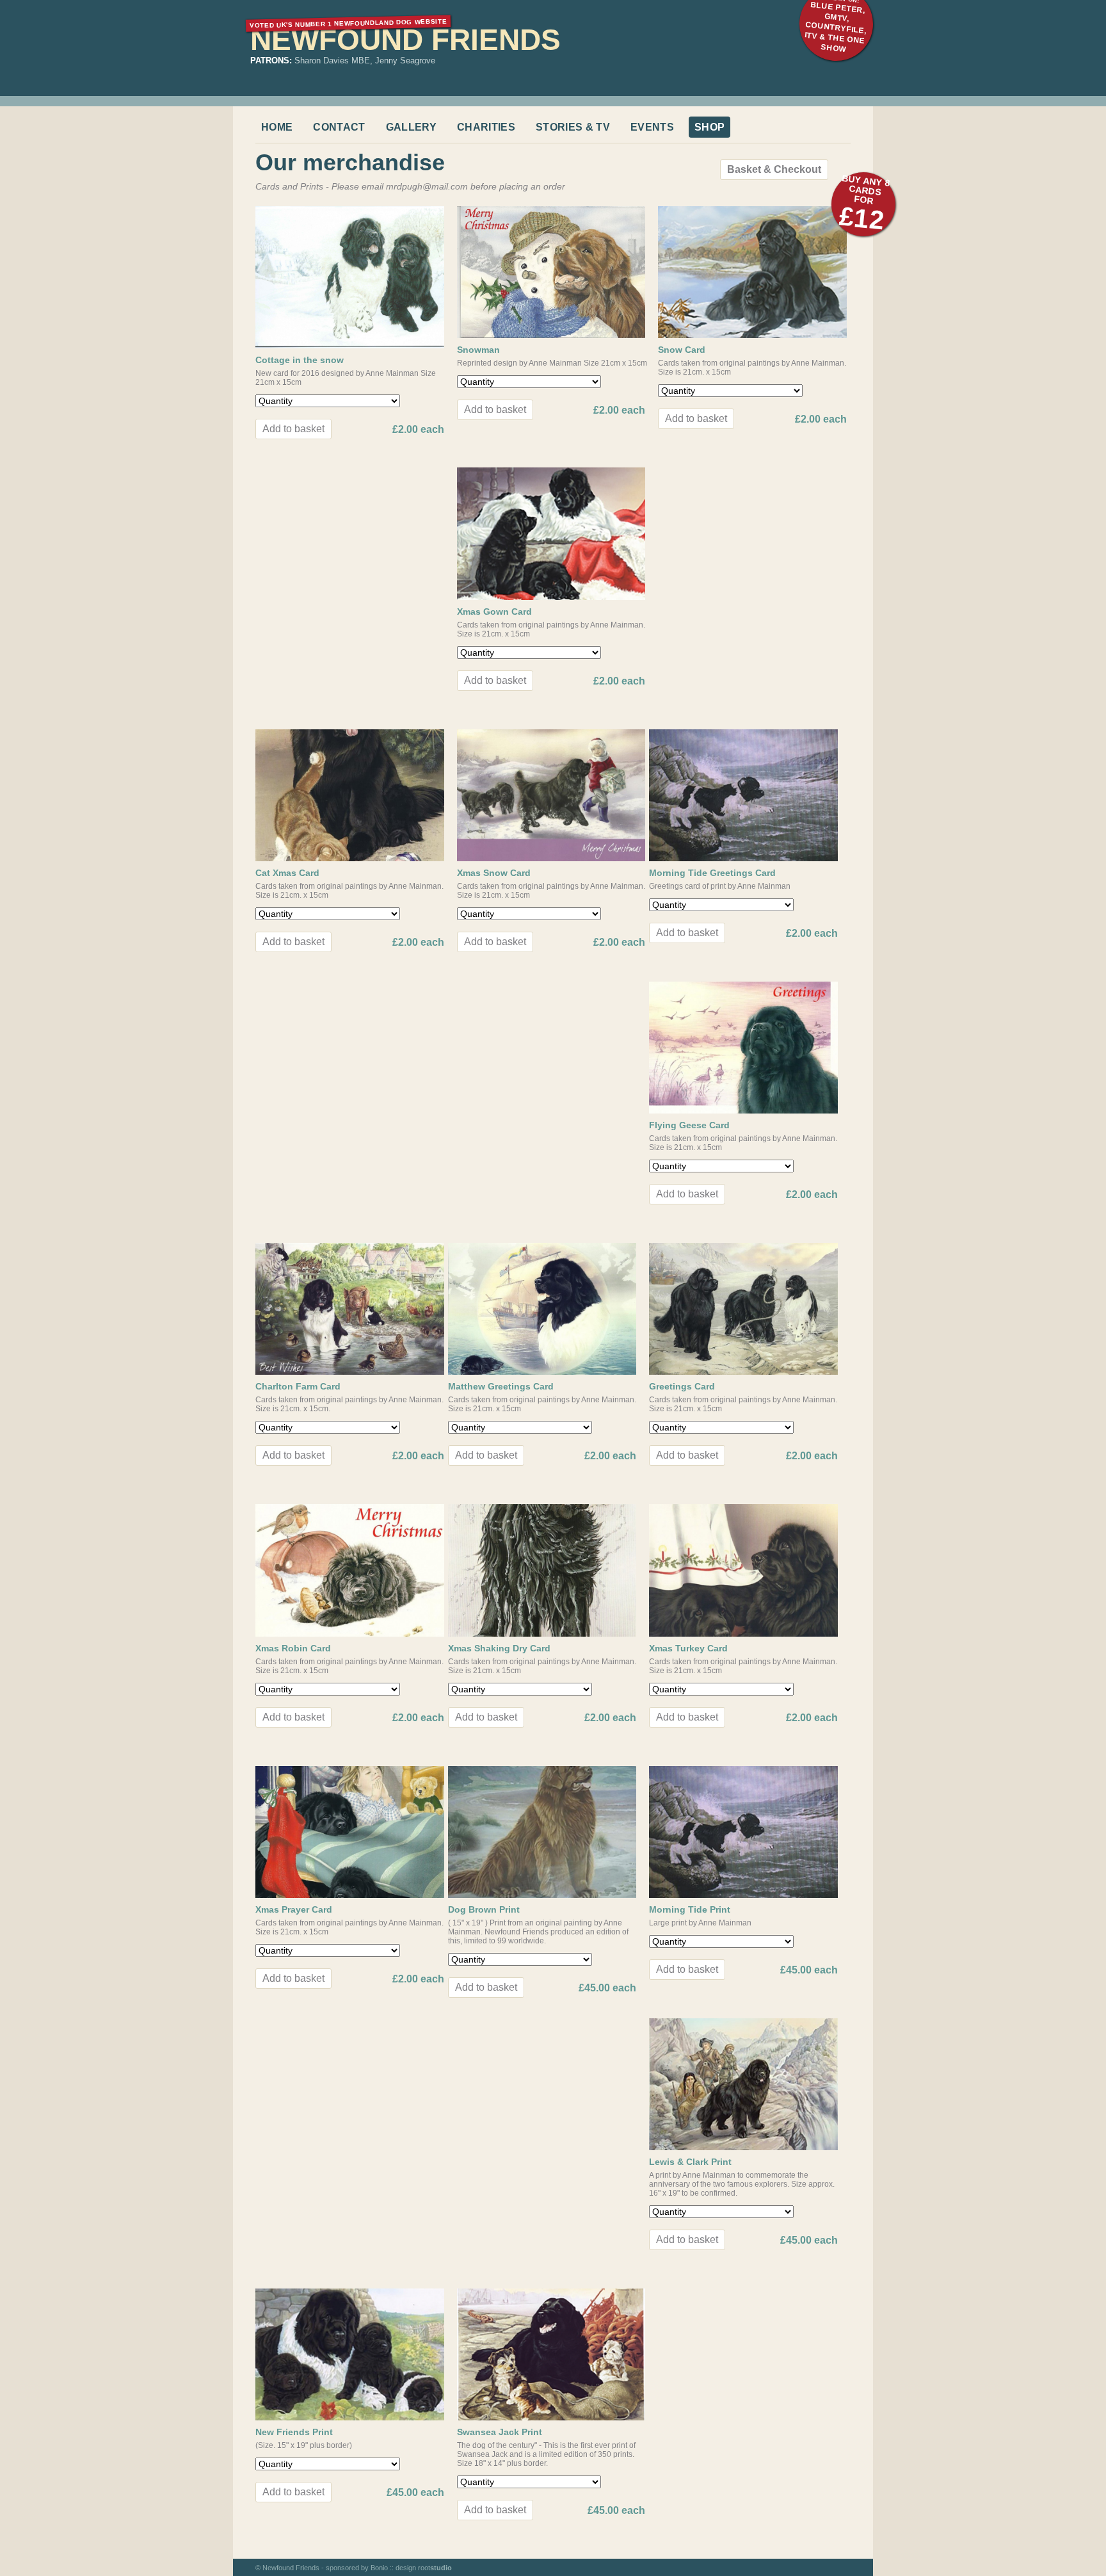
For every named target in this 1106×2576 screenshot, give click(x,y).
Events (652, 127)
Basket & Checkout (774, 169)
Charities (486, 127)
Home (277, 127)
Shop (709, 127)
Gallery (411, 127)
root (435, 2568)
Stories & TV (573, 127)
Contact (339, 127)
